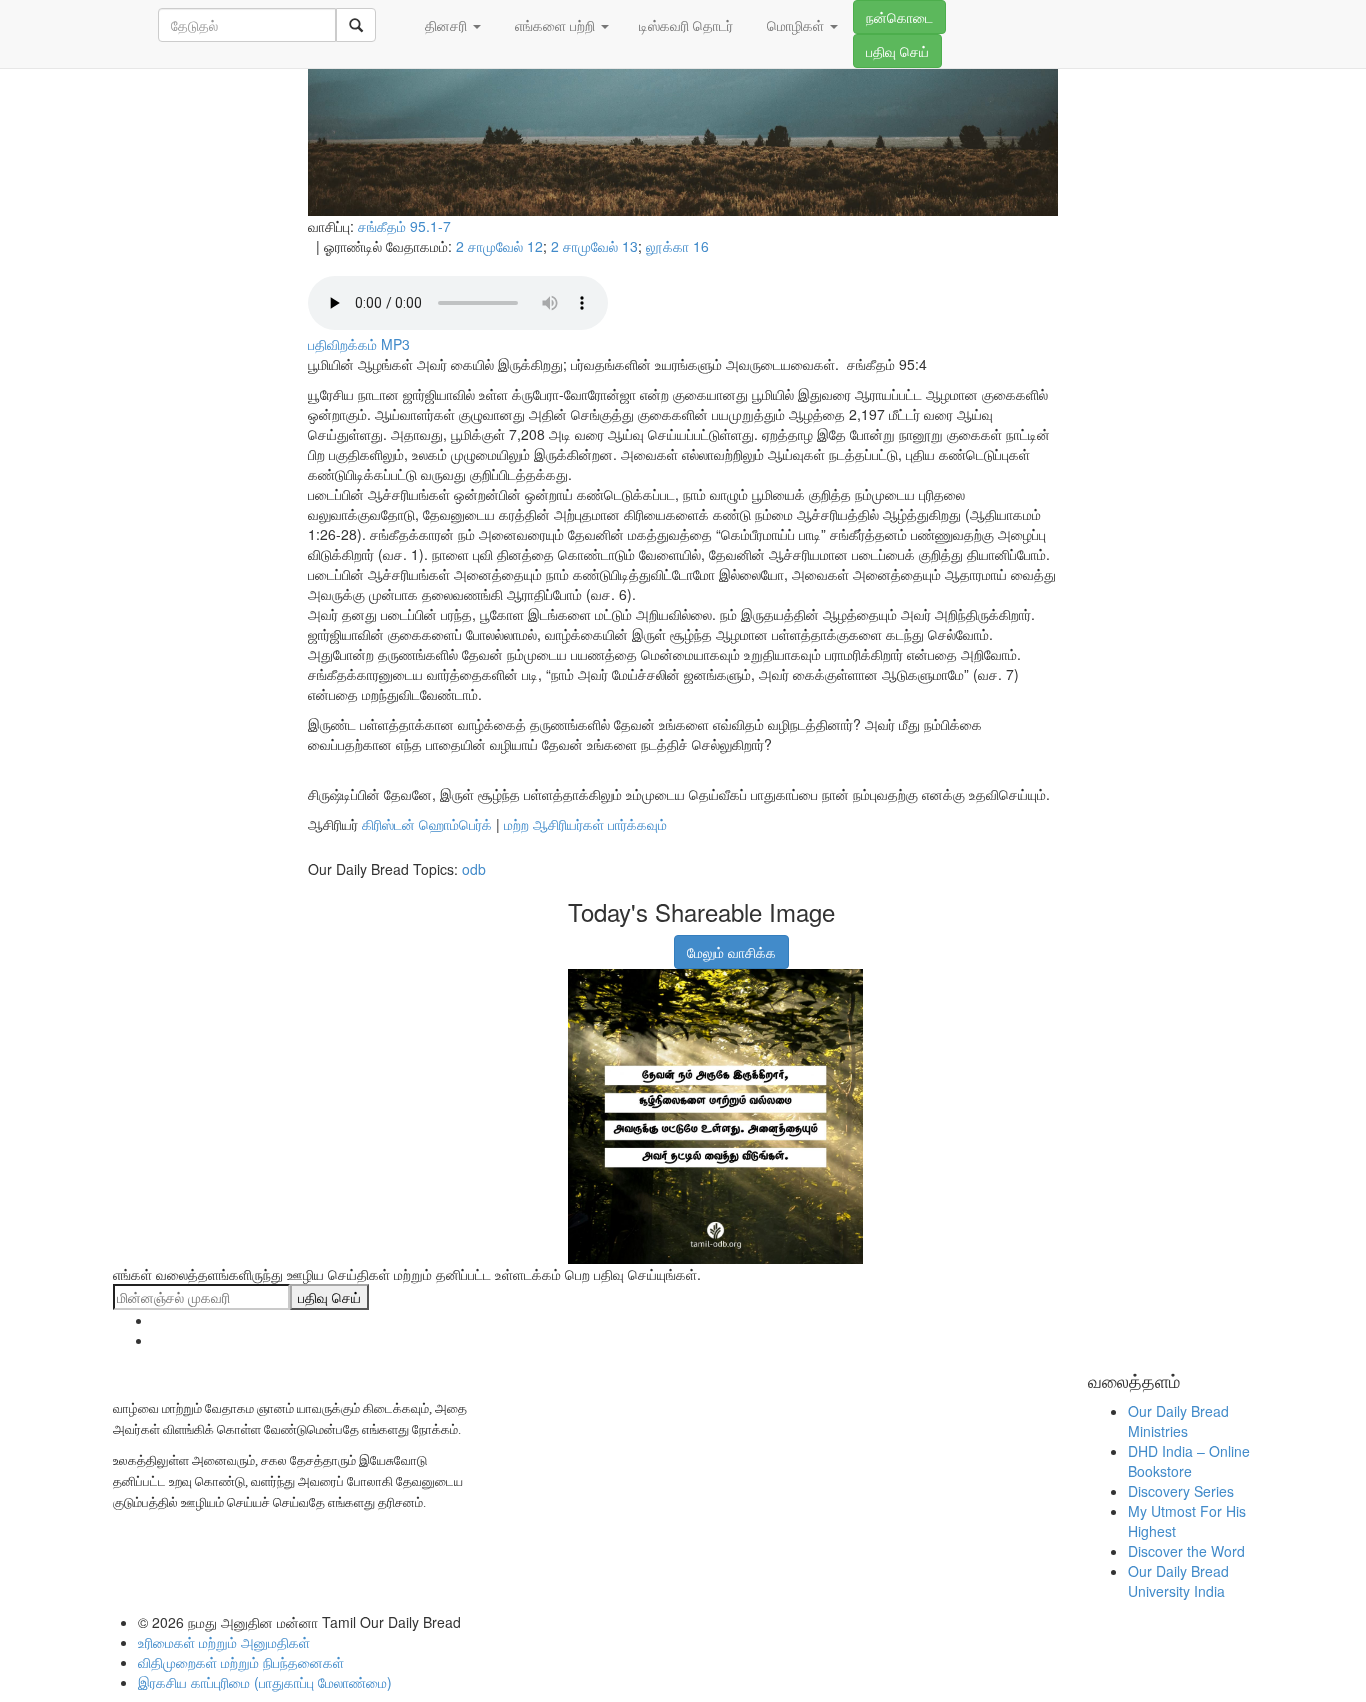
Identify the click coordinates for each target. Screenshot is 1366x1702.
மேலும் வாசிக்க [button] (731, 952)
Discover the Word (1186, 1551)
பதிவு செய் (897, 51)
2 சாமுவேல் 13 (594, 246)
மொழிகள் (795, 25)
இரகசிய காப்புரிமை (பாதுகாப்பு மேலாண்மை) (265, 1682)
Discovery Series (1181, 1491)
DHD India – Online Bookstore (1189, 1461)
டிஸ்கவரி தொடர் (686, 25)
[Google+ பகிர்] (606, 942)
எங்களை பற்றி (555, 25)
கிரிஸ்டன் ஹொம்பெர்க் (427, 824)
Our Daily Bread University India (1178, 1581)
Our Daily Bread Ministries (1178, 1421)
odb (474, 869)
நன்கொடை (899, 17)
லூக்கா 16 (677, 246)
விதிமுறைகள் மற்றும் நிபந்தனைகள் (241, 1662)
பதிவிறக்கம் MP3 (359, 344)
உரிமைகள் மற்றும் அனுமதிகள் (224, 1642)
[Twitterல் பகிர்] (631, 942)
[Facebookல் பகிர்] (581, 942)
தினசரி (446, 25)
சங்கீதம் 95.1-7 (404, 226)
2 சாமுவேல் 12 (499, 246)
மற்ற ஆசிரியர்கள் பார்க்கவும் (585, 824)
